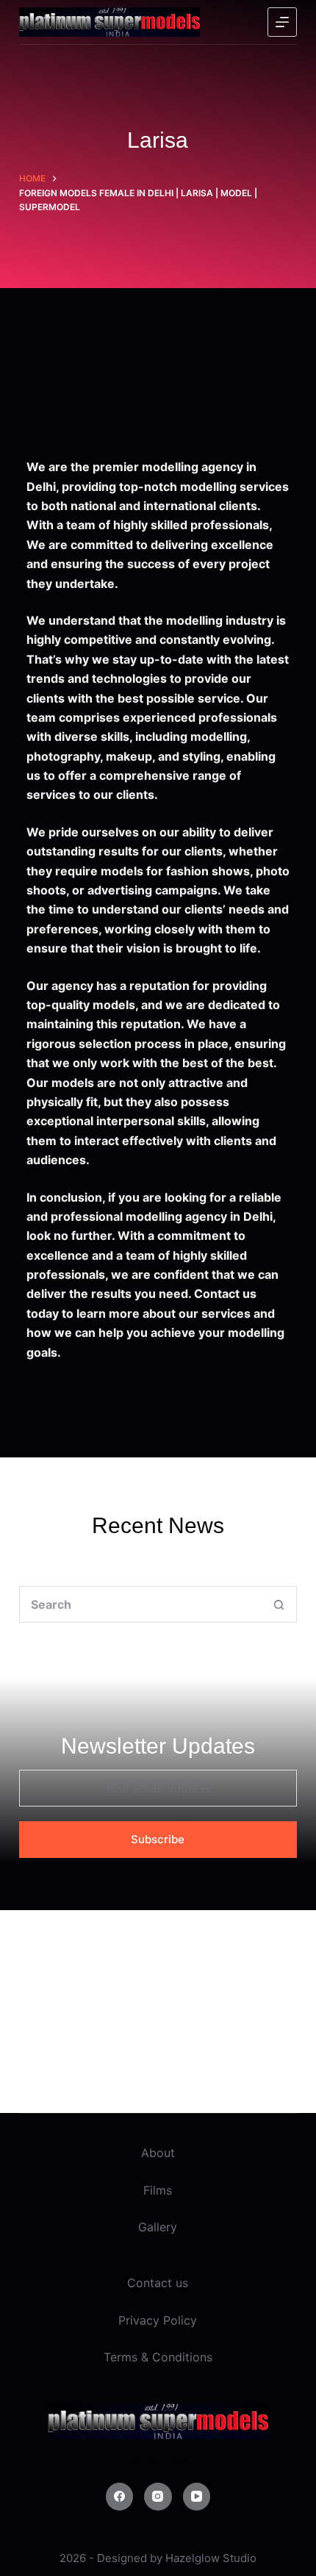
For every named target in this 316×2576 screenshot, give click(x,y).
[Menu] (282, 22)
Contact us (158, 2283)
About (158, 2153)
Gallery (158, 2227)
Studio (240, 2558)
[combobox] (140, 1604)
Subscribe (158, 1839)
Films (158, 2190)
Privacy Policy (158, 2320)
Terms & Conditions (158, 2357)
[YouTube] (197, 2497)
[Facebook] (120, 2497)
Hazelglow (193, 2558)
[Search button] (279, 1604)
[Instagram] (158, 2497)
